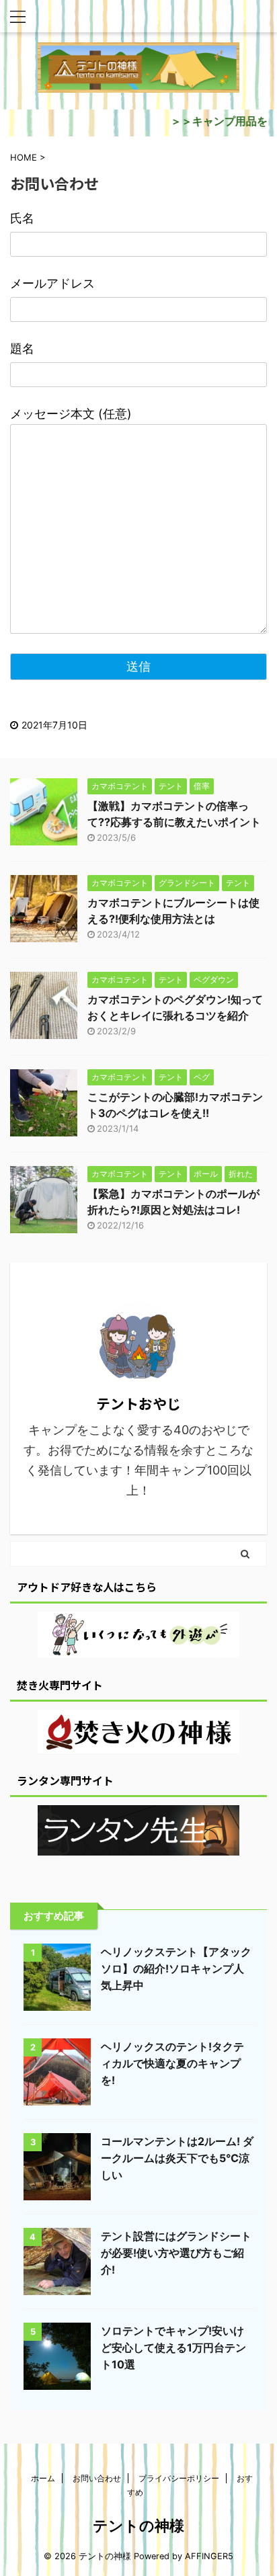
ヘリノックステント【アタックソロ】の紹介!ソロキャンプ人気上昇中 (176, 1968)
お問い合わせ (97, 2478)
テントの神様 (138, 2526)
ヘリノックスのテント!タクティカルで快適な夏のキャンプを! (172, 2063)
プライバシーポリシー (179, 2478)
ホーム (43, 2478)
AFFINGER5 (209, 2556)
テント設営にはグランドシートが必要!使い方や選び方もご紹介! (176, 2253)
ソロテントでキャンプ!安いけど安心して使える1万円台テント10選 (173, 2348)
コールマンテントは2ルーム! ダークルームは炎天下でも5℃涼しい (177, 2158)
